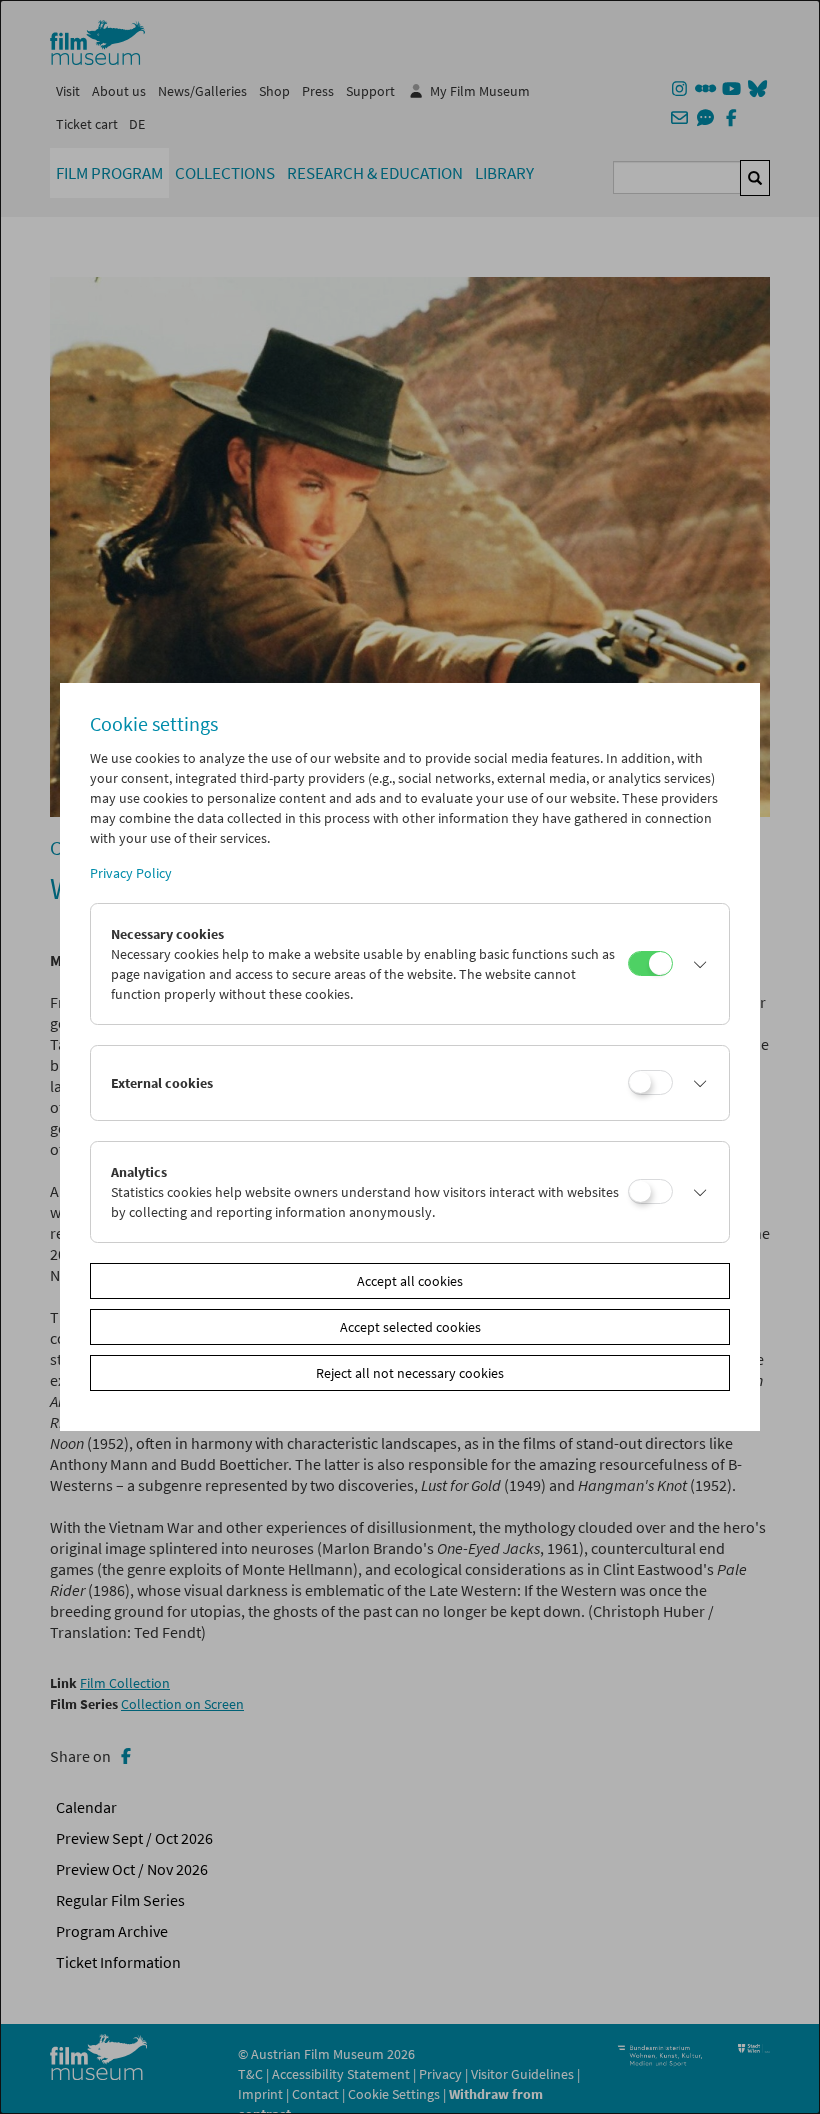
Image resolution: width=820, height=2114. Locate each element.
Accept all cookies (410, 1281)
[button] (696, 964)
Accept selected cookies (410, 1327)
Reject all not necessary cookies (410, 1373)
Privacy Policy (131, 873)
